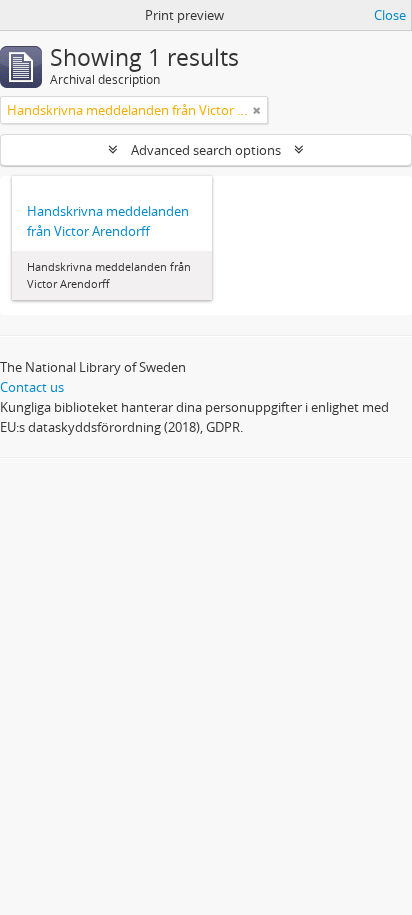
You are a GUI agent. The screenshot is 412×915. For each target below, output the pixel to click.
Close (390, 15)
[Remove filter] (257, 110)
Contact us (32, 387)
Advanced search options (206, 150)
